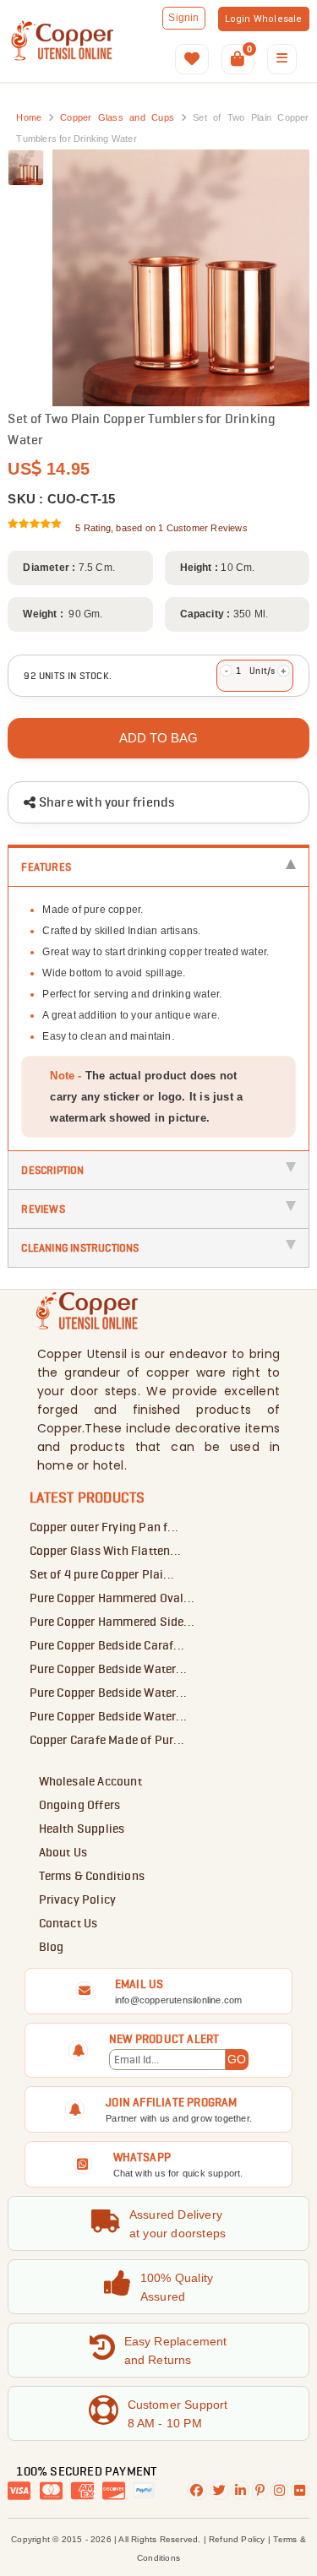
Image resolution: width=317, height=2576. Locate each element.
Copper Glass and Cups (120, 117)
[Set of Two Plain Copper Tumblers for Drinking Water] (26, 168)
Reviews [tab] (43, 1209)
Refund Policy (237, 2539)
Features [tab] (46, 867)
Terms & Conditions (92, 1876)
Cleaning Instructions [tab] (80, 1247)
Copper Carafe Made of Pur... (107, 1740)
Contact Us (68, 1923)
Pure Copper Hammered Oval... (112, 1598)
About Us (63, 1852)
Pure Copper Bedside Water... (109, 1669)
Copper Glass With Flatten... (106, 1551)
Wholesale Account (90, 1781)
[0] (238, 60)
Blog (52, 1947)
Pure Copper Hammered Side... (112, 1622)
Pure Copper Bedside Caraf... (107, 1645)
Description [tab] (52, 1170)
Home (29, 117)
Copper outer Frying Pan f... (104, 1527)
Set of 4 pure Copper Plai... (102, 1574)
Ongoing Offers (80, 1805)
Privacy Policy (78, 1899)
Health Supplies (82, 1829)
